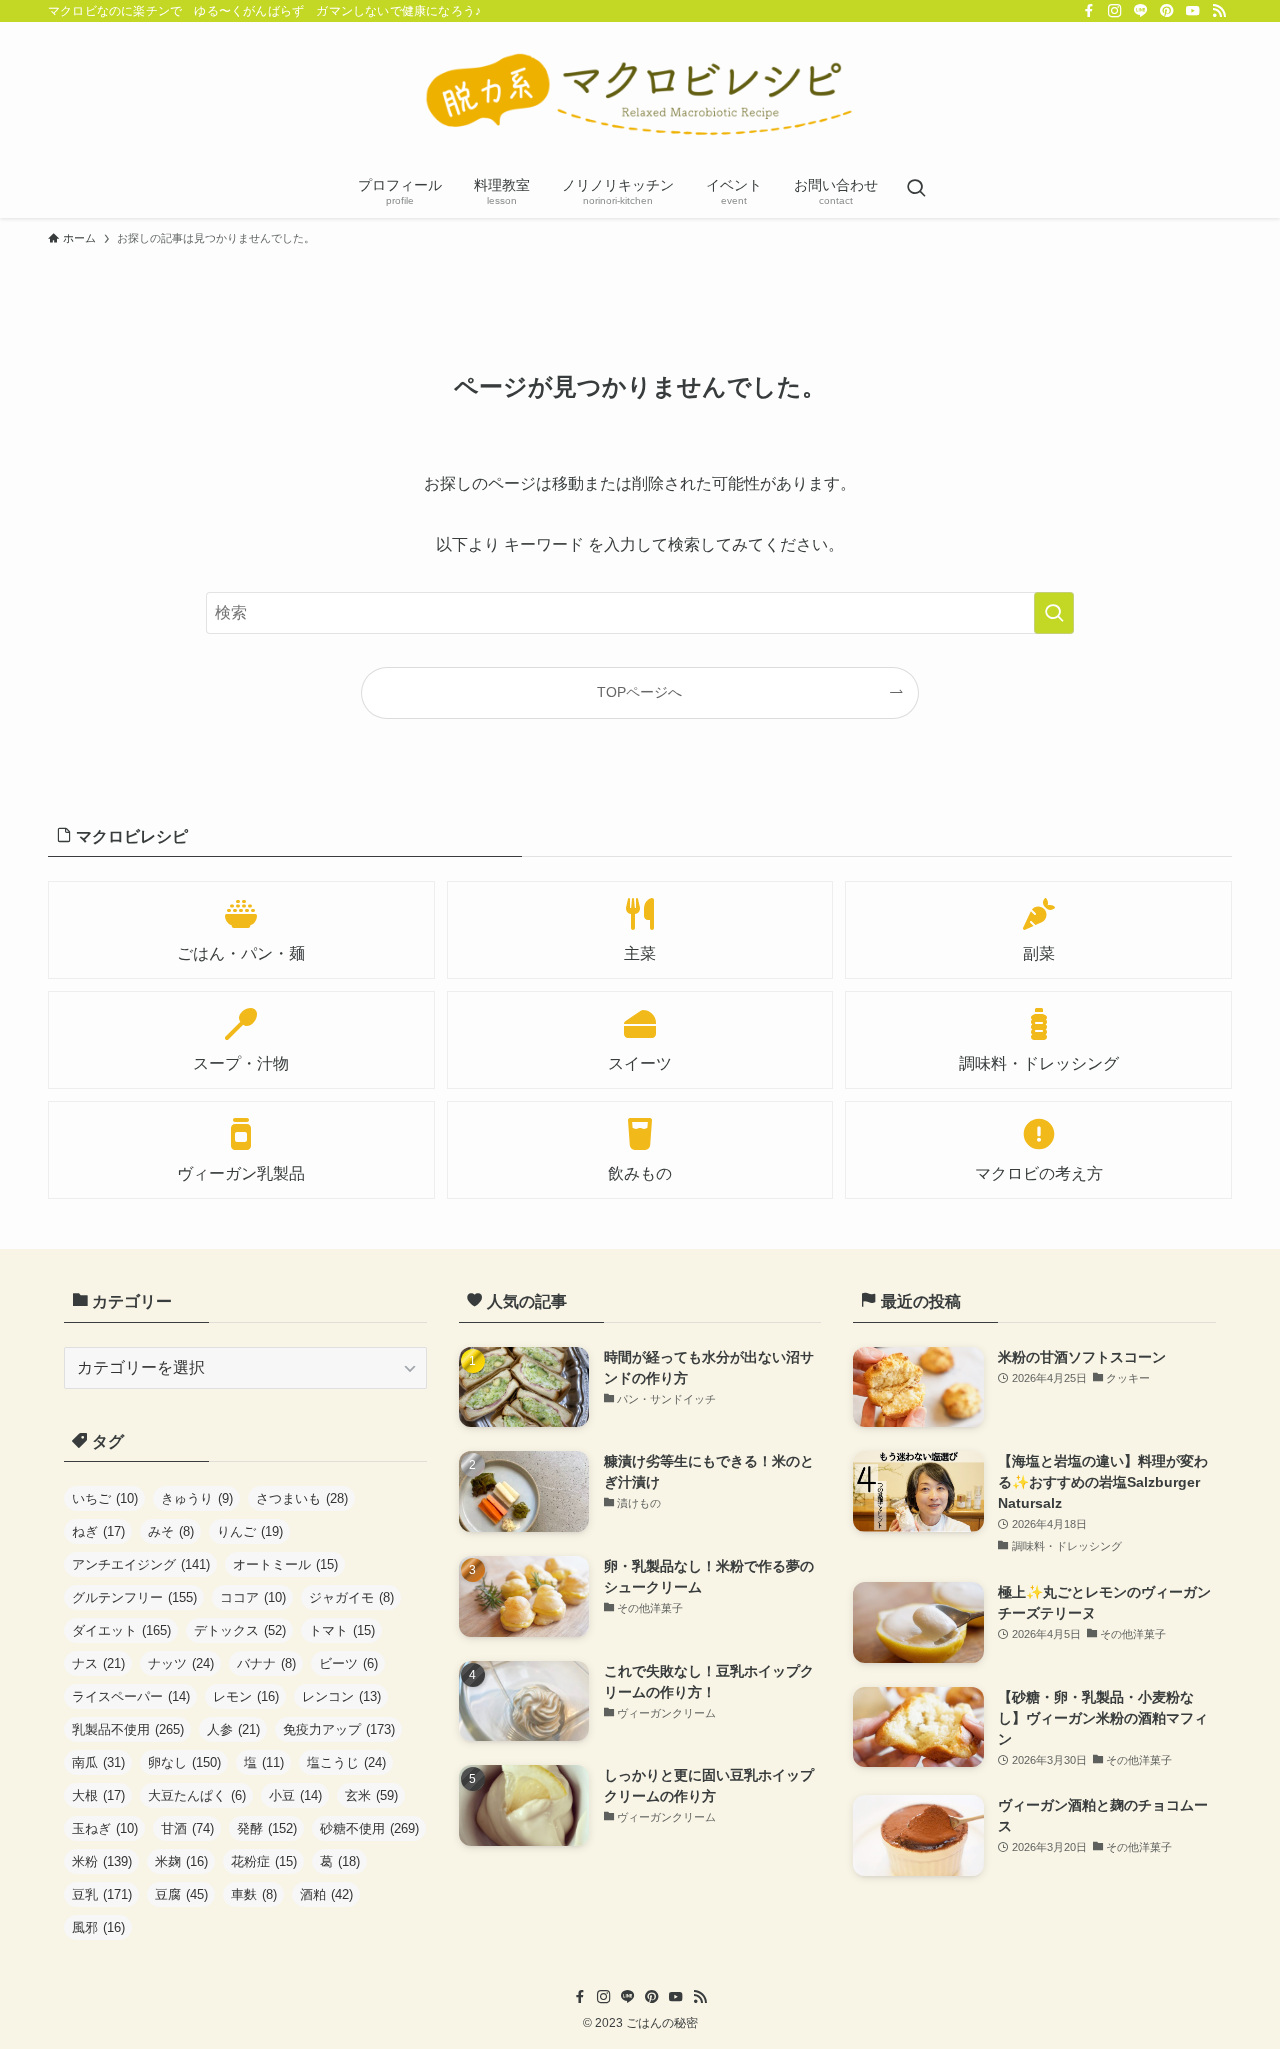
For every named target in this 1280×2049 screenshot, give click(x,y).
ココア (253, 1597)
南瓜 (98, 1762)
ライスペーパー (131, 1696)
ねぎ (98, 1531)
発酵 (267, 1828)
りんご (250, 1531)
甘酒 (187, 1828)
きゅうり (197, 1498)
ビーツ (348, 1663)
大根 (98, 1795)
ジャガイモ (351, 1597)
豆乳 (102, 1894)
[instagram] (1115, 11)
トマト (342, 1630)
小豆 (295, 1795)
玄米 (371, 1795)
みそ (171, 1531)
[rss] (1219, 11)
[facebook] (1089, 11)
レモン (246, 1696)
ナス (98, 1663)
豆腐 (181, 1894)
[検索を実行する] (1054, 613)
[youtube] (1193, 11)
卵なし (184, 1762)
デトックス (240, 1630)
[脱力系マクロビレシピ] (640, 96)
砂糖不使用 (369, 1828)
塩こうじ (346, 1762)
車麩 (254, 1894)
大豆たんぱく (197, 1795)
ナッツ (181, 1663)
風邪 (98, 1927)
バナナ (266, 1663)
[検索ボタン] (916, 190)
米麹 (181, 1861)
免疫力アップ (339, 1729)
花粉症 (264, 1861)
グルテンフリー (134, 1597)
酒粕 (326, 1894)
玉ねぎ (105, 1828)
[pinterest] (1167, 11)
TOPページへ (639, 692)
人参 (233, 1729)
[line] (1141, 11)
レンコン (341, 1696)
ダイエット (121, 1630)
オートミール (285, 1564)
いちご (105, 1498)
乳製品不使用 (128, 1729)
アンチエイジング (141, 1564)
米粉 (102, 1861)
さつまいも (302, 1498)
